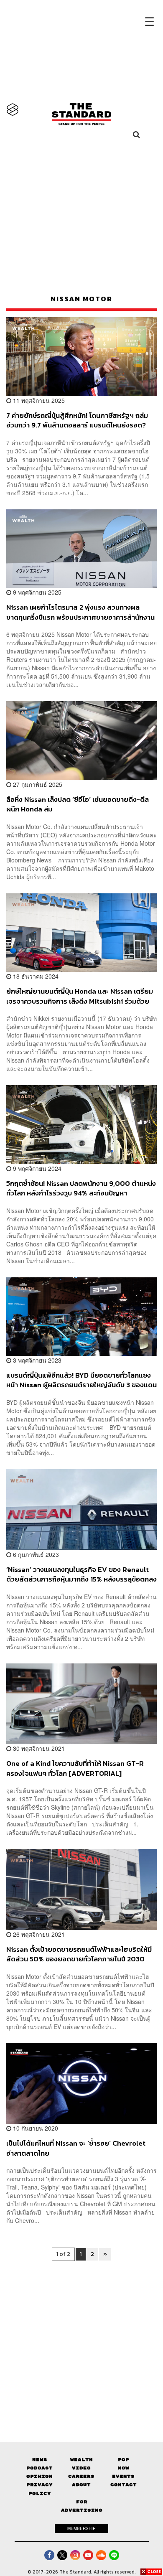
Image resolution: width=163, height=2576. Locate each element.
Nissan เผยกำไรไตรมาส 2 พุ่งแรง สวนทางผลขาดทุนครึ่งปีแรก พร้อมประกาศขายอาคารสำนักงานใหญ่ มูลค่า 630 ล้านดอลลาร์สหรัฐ (80, 612)
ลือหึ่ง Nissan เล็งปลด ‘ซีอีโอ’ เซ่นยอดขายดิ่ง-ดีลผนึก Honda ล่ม (78, 804)
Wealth (81, 2460)
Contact (124, 2485)
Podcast (39, 2468)
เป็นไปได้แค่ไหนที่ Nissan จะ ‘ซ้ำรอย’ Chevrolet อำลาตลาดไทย (76, 2148)
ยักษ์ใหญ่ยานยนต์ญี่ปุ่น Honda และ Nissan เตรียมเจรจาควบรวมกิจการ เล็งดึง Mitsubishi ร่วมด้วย (80, 996)
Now (124, 2468)
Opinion (39, 2476)
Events (123, 2476)
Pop (124, 2460)
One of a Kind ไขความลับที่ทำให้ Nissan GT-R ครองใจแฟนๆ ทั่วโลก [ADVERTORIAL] (75, 1768)
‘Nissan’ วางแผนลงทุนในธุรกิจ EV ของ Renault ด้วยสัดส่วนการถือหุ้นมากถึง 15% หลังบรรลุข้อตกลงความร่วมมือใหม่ (81, 1574)
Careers (81, 2476)
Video (81, 2468)
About (81, 2485)
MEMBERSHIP (81, 2528)
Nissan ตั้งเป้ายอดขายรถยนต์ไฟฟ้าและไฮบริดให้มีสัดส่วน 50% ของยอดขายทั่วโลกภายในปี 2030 (79, 1954)
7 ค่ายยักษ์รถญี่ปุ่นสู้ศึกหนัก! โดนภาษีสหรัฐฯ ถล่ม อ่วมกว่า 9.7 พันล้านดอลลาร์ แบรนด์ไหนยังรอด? (77, 420)
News (40, 2460)
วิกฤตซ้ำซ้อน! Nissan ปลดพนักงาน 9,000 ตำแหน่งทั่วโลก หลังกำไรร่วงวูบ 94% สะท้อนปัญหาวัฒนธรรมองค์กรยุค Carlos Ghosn (81, 1188)
